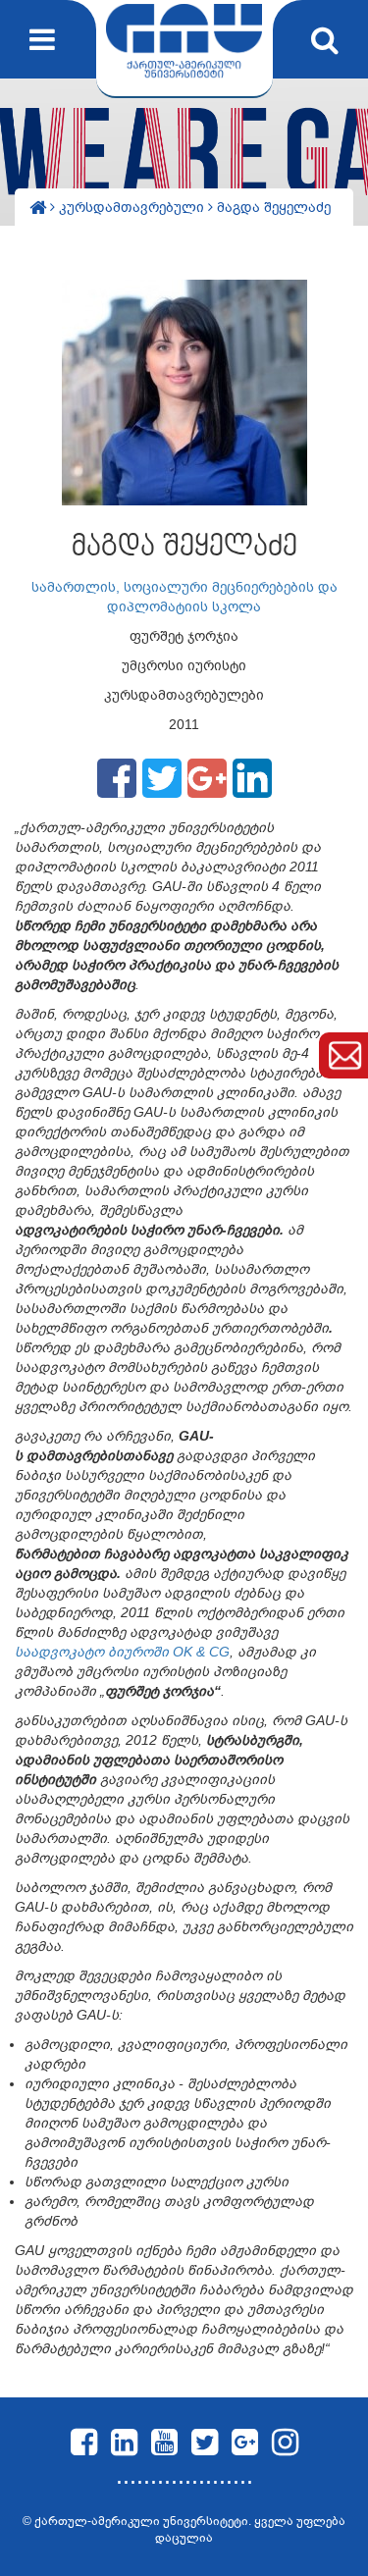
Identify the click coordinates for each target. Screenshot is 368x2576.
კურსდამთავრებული (133, 207)
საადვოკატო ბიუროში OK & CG (122, 1652)
